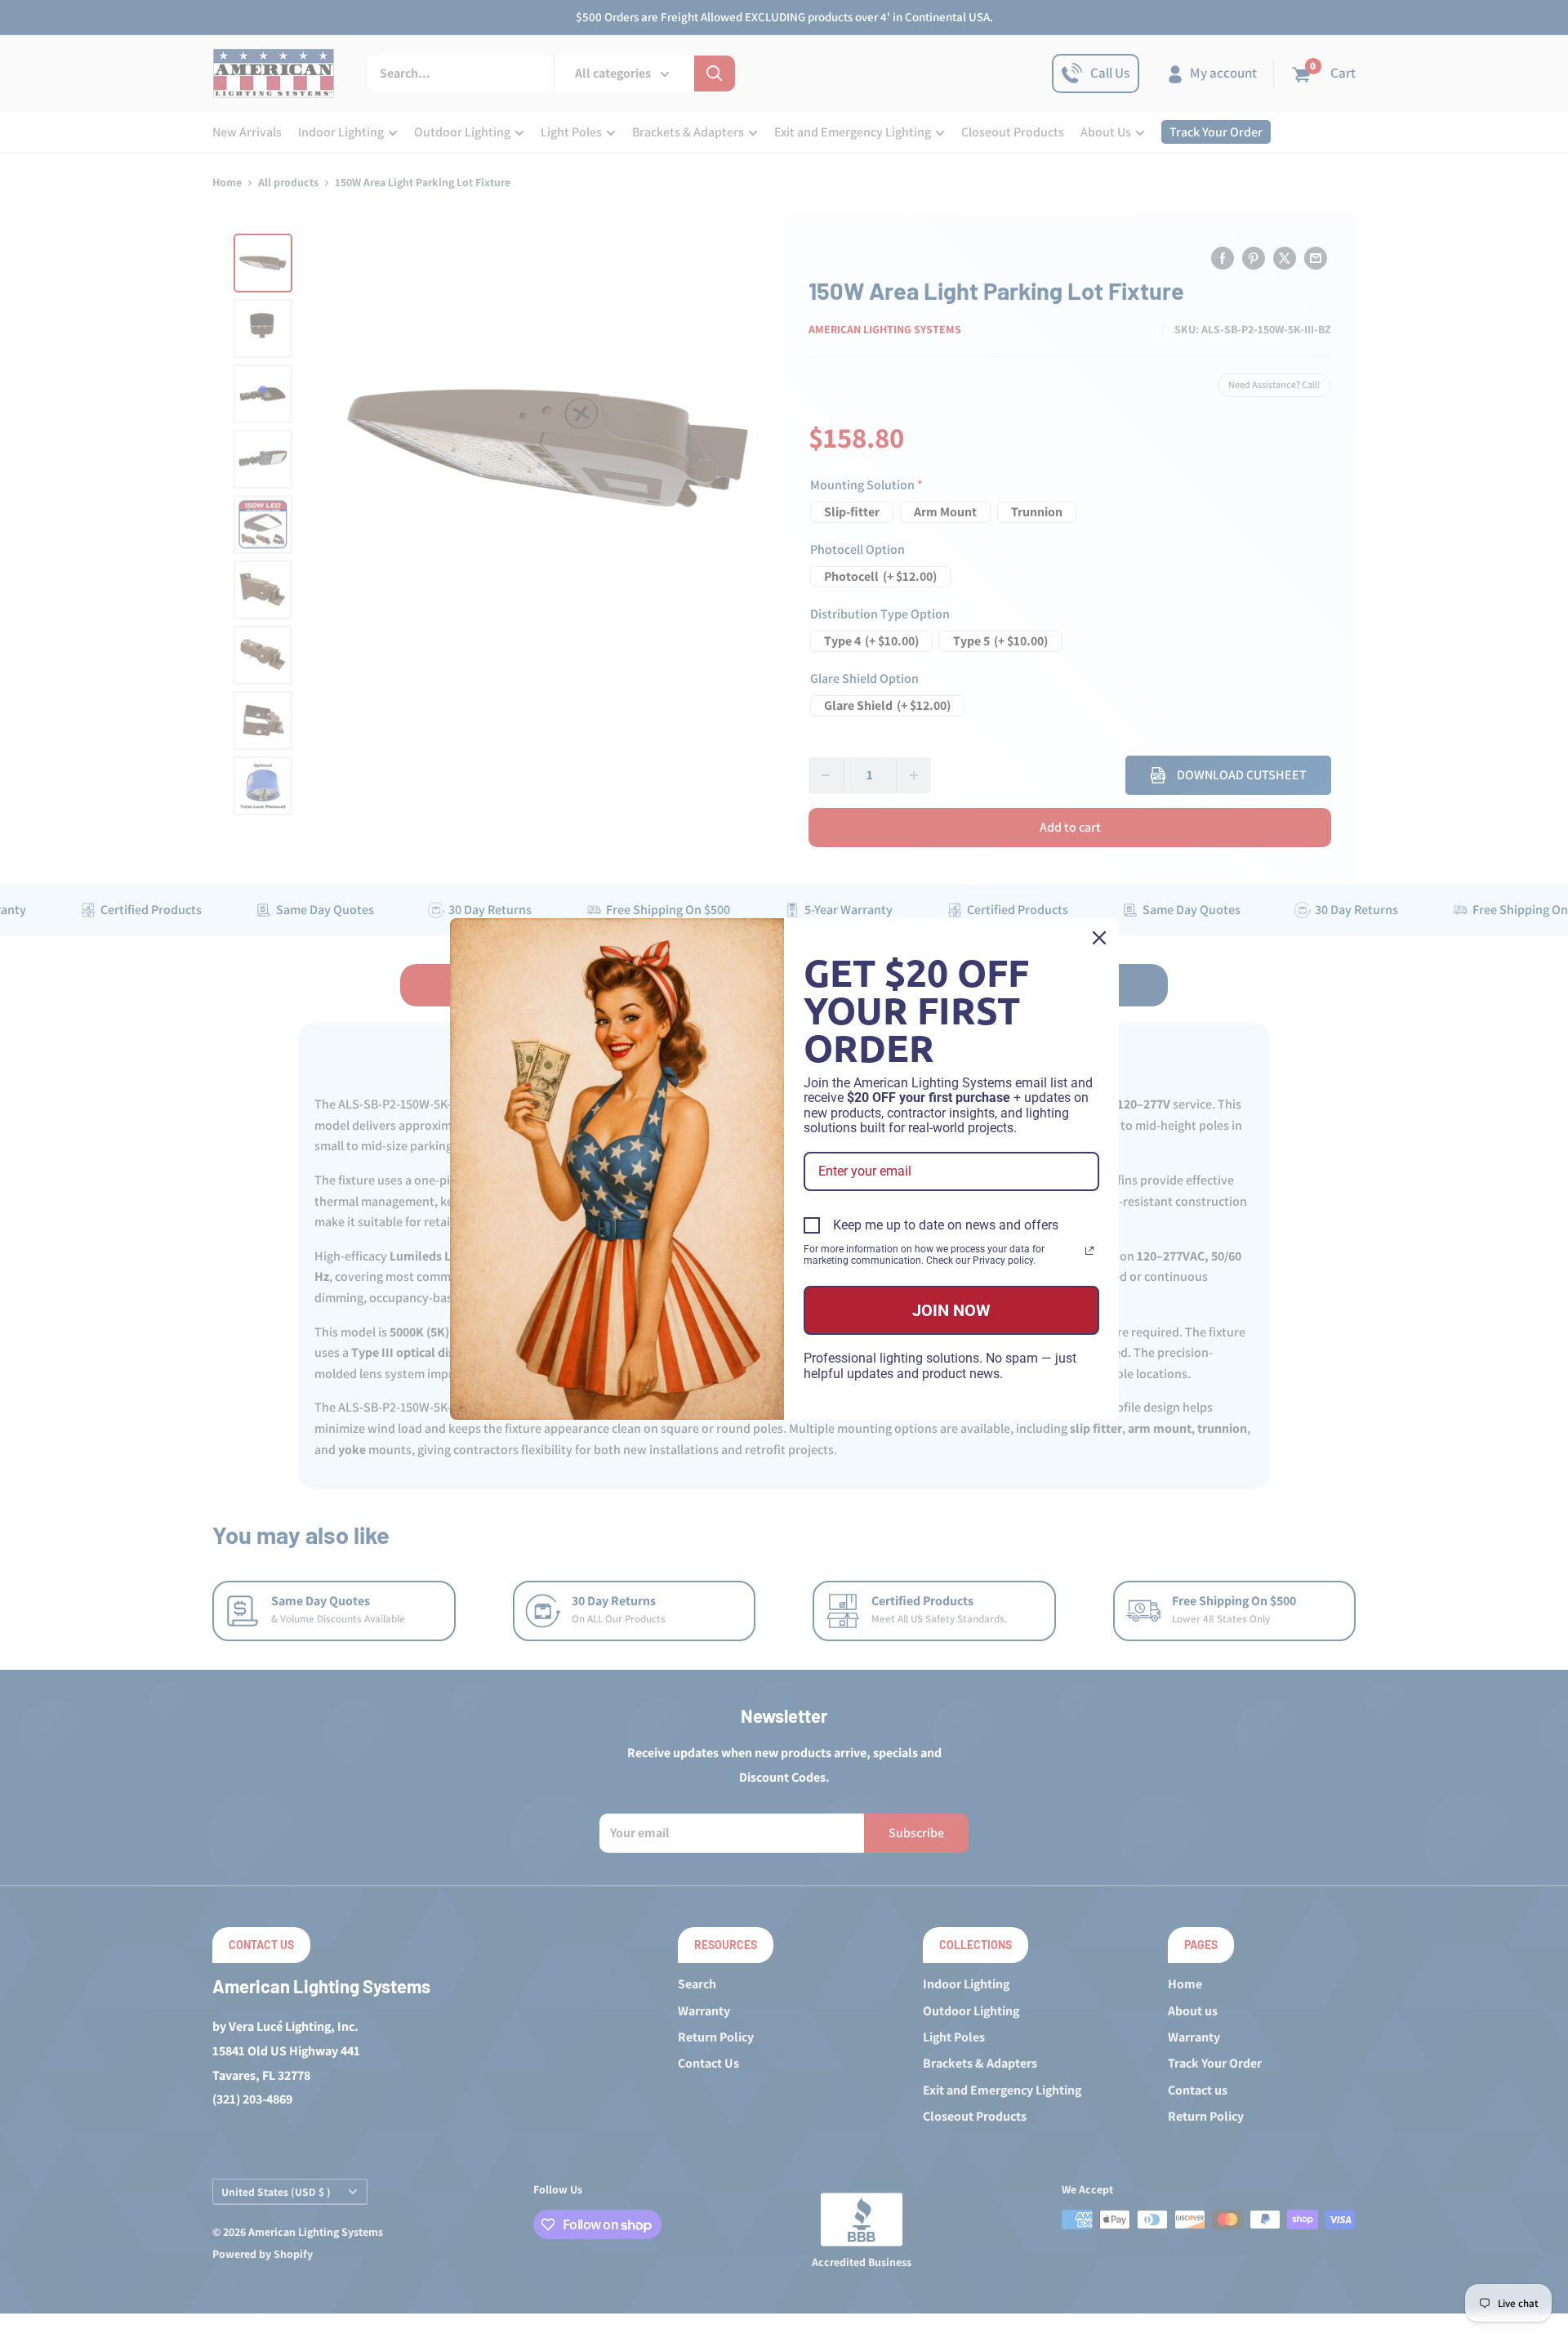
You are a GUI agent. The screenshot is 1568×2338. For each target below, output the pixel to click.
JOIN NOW (951, 1310)
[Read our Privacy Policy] (1089, 1251)
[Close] (1099, 938)
